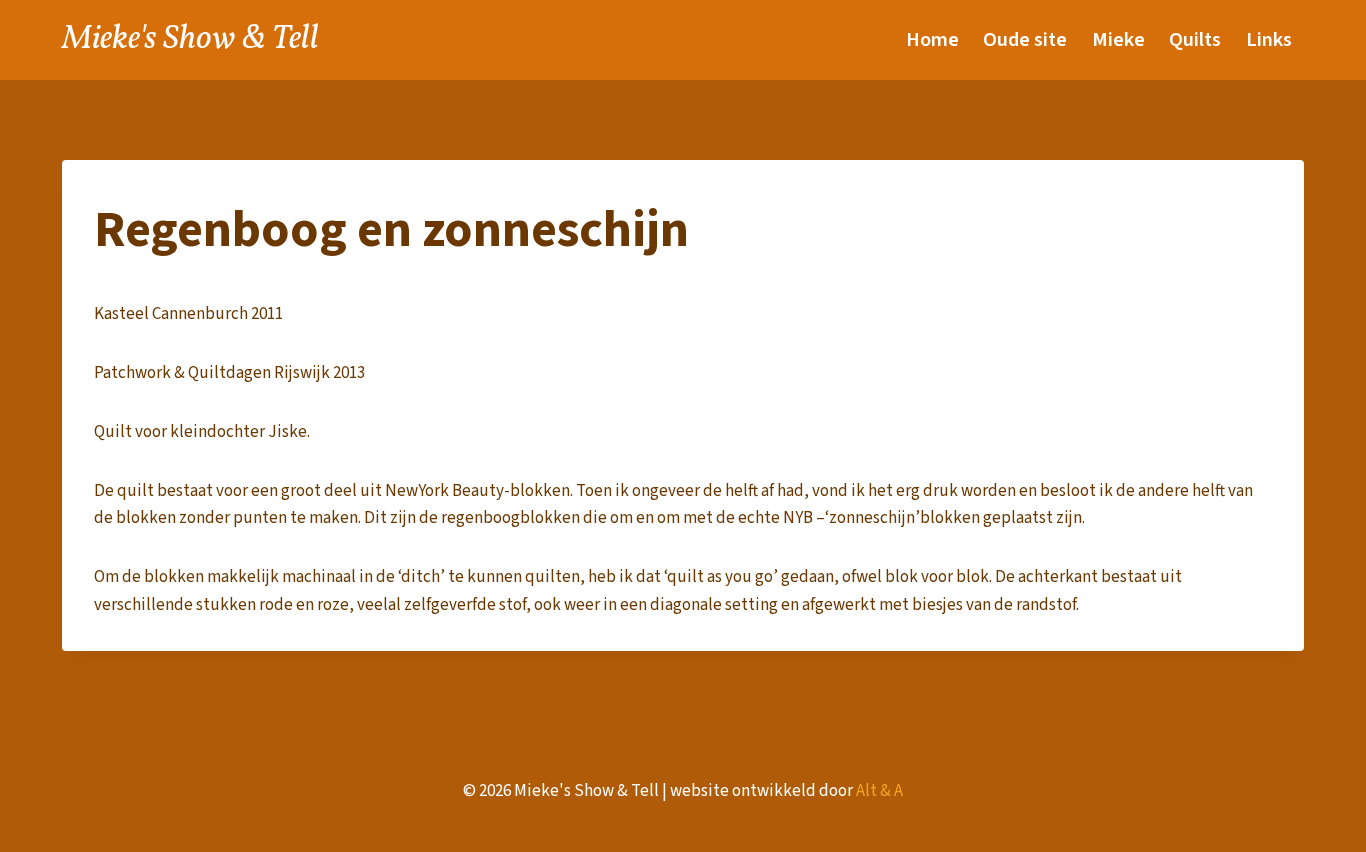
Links (1269, 39)
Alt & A (879, 791)
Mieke (1118, 39)
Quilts (1195, 39)
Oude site (1025, 39)
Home (932, 39)
